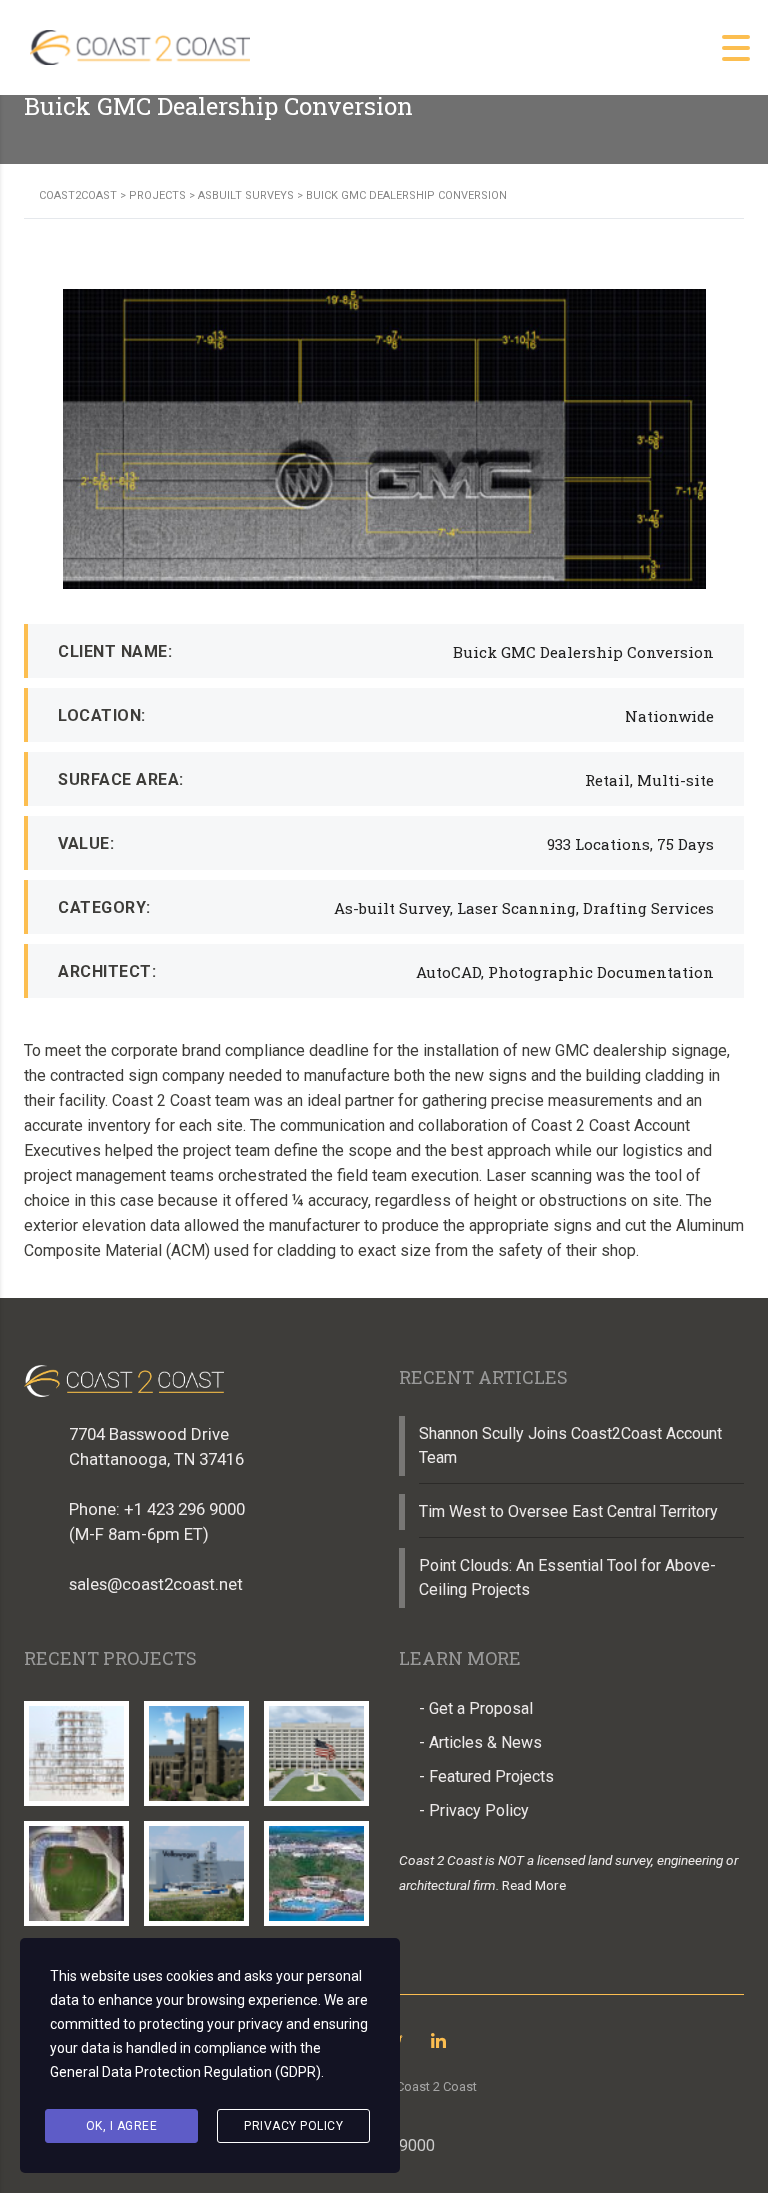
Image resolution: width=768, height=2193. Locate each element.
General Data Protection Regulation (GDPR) (185, 2072)
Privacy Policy (293, 2126)
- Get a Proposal (476, 1708)
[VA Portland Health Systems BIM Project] (77, 1746)
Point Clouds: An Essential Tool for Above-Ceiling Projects (567, 1577)
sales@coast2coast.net (156, 1584)
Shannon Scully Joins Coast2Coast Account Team (570, 1445)
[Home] (140, 46)
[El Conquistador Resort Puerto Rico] (316, 1866)
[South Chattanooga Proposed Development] (77, 1866)
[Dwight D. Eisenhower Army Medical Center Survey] (316, 1746)
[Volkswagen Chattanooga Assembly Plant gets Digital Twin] (196, 1866)
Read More (534, 1885)
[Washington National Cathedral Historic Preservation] (196, 1746)
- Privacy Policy (474, 1810)
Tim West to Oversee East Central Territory (568, 1511)
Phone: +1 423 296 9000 (157, 1509)
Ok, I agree (122, 2126)
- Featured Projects (486, 1776)
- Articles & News (480, 1742)
